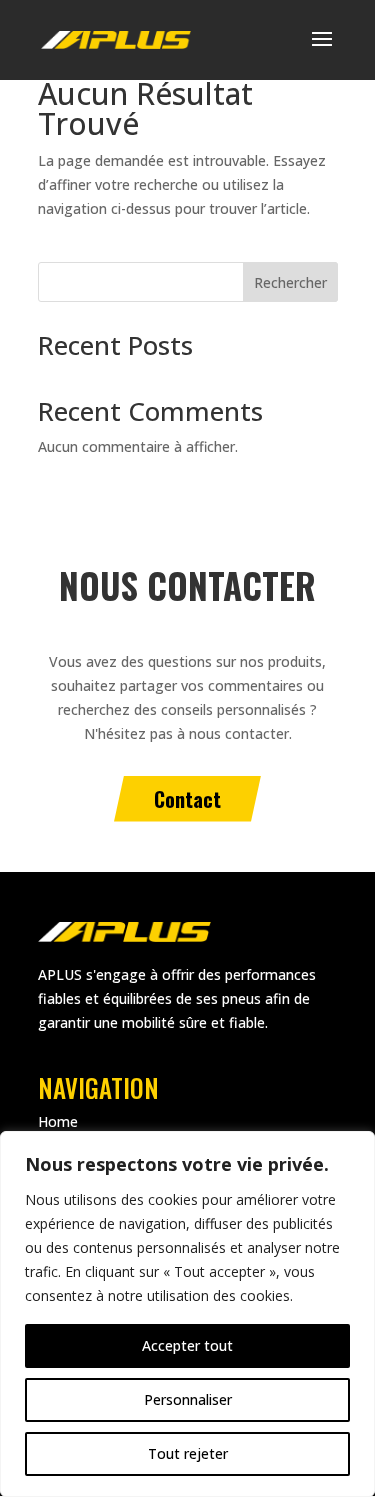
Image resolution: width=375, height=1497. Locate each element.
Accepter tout (187, 1345)
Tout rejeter (188, 1453)
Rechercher (290, 282)
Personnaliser (188, 1399)
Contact (187, 799)
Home (58, 1121)
